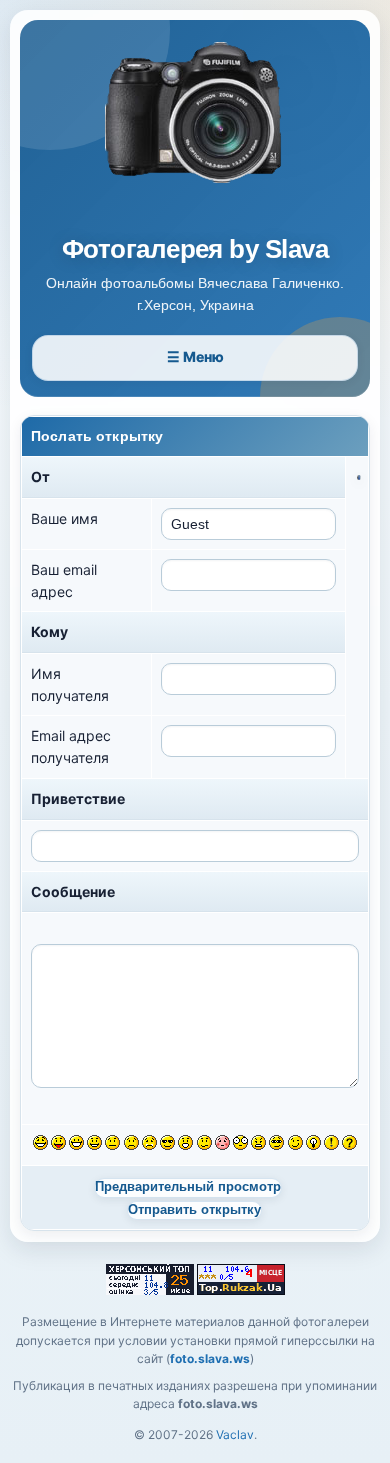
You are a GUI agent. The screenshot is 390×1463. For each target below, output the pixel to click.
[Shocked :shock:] (240, 1142)
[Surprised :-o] (185, 1142)
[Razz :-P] (58, 1142)
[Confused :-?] (204, 1142)
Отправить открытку (194, 1210)
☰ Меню (195, 356)
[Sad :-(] (131, 1142)
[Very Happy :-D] (76, 1142)
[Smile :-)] (94, 1142)
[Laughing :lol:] (40, 1142)
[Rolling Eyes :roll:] (276, 1142)
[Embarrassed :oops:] (222, 1142)
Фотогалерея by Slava (195, 249)
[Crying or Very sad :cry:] (149, 1142)
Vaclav (235, 1434)
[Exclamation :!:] (331, 1142)
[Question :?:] (349, 1142)
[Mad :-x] (258, 1142)
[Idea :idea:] (313, 1142)
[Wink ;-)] (295, 1142)
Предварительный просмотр (188, 1187)
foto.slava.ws (210, 1358)
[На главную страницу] (195, 132)
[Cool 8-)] (167, 1142)
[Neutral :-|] (112, 1142)
